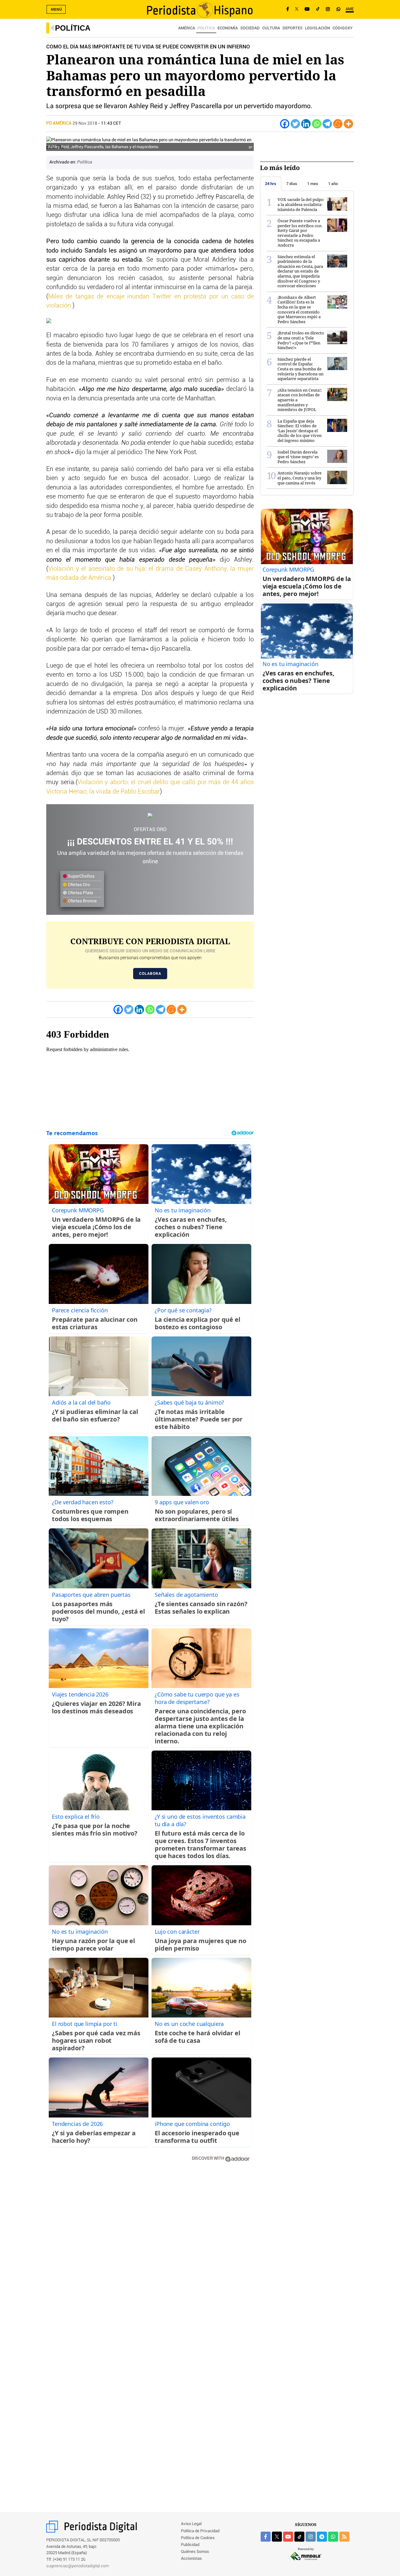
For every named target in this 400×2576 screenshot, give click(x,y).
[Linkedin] (306, 124)
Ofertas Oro (78, 885)
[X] (297, 9)
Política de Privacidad (200, 2531)
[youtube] (288, 2537)
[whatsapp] (338, 9)
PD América (59, 123)
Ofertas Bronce (82, 901)
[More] (348, 124)
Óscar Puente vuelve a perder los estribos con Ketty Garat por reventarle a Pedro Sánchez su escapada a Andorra (300, 233)
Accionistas (191, 2559)
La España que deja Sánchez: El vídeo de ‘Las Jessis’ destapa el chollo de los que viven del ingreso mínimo (300, 431)
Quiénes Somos (195, 2552)
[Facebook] (288, 9)
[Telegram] (327, 124)
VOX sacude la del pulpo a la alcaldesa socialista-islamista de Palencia (301, 204)
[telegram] (322, 2537)
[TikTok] (318, 9)
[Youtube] (307, 9)
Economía (228, 28)
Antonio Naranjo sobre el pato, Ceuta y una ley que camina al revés (300, 478)
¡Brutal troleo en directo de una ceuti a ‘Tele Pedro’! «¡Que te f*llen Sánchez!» (301, 340)
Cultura (271, 28)
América (187, 28)
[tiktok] (299, 2537)
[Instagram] (328, 9)
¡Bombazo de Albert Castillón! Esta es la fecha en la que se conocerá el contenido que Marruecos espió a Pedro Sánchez (299, 309)
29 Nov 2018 (85, 123)
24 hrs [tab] (271, 184)
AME (350, 9)
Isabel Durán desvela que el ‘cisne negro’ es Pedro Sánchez (298, 457)
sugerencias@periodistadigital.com (78, 2566)
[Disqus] (150, 2256)
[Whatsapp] (317, 124)
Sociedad (250, 28)
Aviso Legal (191, 2524)
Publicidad (190, 2545)
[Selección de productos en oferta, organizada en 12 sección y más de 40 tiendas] (150, 816)
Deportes (292, 28)
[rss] (344, 2537)
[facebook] (266, 2537)
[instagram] (311, 2537)
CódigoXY (342, 28)
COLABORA (150, 974)
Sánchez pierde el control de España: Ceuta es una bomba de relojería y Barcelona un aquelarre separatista (300, 369)
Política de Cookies (198, 2538)
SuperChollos (81, 876)
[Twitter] (295, 124)
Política (73, 28)
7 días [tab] (292, 184)
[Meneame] (338, 124)
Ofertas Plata (80, 893)
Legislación (317, 28)
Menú (57, 9)
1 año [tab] (333, 184)
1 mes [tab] (313, 184)
